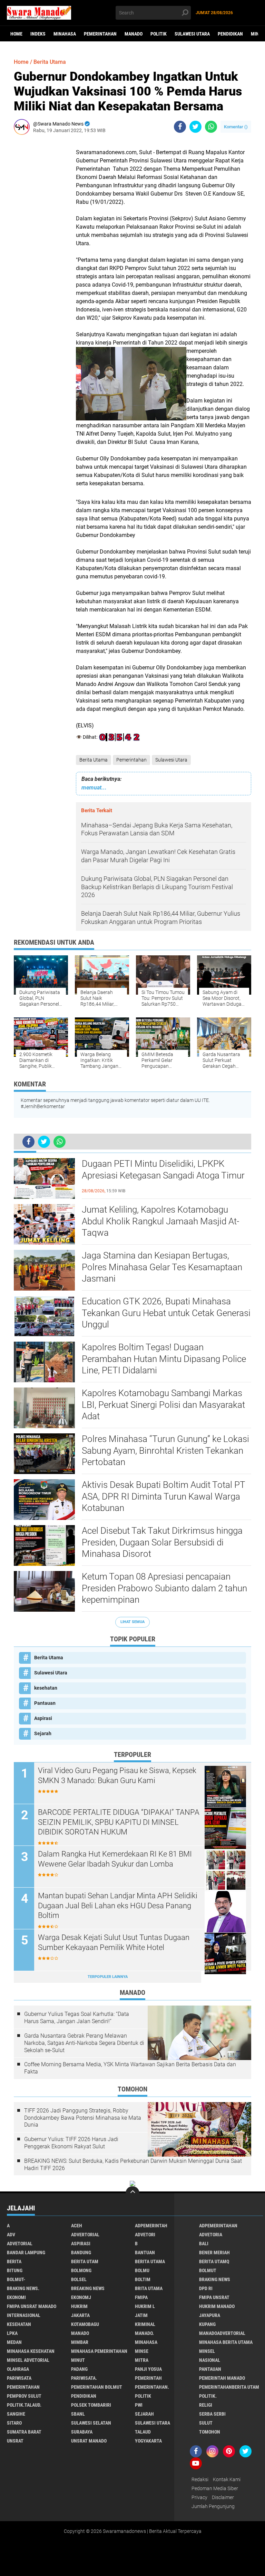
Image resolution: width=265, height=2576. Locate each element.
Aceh (77, 2226)
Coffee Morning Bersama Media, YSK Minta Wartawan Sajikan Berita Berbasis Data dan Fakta (130, 2068)
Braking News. (23, 2288)
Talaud (143, 2432)
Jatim (141, 2315)
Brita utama (149, 2288)
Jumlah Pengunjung (213, 2506)
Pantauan (45, 1703)
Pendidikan (230, 34)
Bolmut (208, 2270)
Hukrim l (145, 2306)
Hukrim (79, 2306)
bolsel (79, 2279)
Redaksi (200, 2479)
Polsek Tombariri (91, 2405)
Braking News (215, 2279)
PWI (139, 2405)
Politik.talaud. (24, 2405)
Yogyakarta (148, 2441)
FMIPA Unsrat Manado (32, 2306)
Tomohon (210, 2432)
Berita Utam (85, 2261)
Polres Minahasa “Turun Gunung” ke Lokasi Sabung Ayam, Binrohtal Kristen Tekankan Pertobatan (165, 1451)
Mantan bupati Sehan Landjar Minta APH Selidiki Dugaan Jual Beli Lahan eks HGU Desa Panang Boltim (118, 1906)
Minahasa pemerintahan (99, 2351)
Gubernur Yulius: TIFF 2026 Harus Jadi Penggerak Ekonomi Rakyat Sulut (71, 2143)
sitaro (14, 2423)
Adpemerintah (151, 2226)
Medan (14, 2342)
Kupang (207, 2324)
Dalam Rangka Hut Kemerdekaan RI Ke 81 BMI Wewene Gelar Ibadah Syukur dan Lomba (115, 1859)
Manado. (144, 2333)
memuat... (94, 788)
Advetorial (20, 2244)
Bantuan (145, 2252)
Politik (159, 34)
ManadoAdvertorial (222, 2333)
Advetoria (211, 2235)
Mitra (142, 2360)
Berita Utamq (214, 2261)
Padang (79, 2369)
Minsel (207, 2351)
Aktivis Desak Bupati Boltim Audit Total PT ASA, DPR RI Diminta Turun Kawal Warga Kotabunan (163, 1496)
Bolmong (81, 2270)
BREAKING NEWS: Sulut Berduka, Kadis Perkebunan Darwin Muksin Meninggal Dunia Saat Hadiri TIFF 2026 (133, 2165)
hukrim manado (217, 2306)
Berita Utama (94, 760)
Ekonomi (16, 2297)
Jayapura (210, 2315)
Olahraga (18, 2369)
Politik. (208, 2396)
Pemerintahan (100, 34)
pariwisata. (84, 2378)
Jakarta (80, 2315)
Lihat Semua (132, 1622)
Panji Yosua (148, 2369)
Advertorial (85, 2235)
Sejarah (43, 1733)
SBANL (78, 2414)
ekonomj (81, 2297)
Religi (206, 2405)
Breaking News (88, 2288)
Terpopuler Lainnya (108, 1977)
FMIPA (141, 2297)
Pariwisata (19, 2378)
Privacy (199, 2497)
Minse (142, 2351)
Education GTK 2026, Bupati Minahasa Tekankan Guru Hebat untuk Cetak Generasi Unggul (166, 1313)
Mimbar (80, 2342)
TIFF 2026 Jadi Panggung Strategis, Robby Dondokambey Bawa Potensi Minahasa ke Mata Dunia (83, 2118)
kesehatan (46, 1688)
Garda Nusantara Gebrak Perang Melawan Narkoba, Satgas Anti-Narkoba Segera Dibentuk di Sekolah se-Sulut (84, 2043)
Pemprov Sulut (24, 2396)
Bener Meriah (214, 2252)
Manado (134, 34)
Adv (11, 2235)
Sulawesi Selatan (91, 2423)
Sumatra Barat (24, 2432)
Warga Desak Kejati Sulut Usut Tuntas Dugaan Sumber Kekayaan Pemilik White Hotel (114, 1942)
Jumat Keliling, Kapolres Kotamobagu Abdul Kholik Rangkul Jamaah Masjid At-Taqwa (160, 1221)
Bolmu (142, 2270)
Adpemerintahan (218, 2226)
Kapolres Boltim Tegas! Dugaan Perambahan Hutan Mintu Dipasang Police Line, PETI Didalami (164, 1359)
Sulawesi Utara (192, 34)
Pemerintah (148, 2378)
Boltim (143, 2279)
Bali (204, 2244)
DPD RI (206, 2288)
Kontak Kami (227, 2479)
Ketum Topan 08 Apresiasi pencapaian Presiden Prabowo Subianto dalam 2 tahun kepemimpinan (164, 1588)
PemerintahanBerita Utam (229, 2387)
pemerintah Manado (222, 2378)
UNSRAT (15, 2441)
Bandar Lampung (26, 2252)
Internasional (24, 2315)
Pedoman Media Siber (215, 2488)
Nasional (210, 2360)
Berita (14, 2261)
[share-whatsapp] (211, 127)
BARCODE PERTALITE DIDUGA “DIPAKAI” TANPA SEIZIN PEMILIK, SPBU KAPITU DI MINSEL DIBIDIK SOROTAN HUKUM (119, 1822)
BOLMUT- (16, 2279)
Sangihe (16, 2414)
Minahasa (65, 34)
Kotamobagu (85, 2324)
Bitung (15, 2270)
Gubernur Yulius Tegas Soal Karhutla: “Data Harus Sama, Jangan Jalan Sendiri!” (77, 2018)
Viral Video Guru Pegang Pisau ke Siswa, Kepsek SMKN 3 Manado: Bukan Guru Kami (117, 1776)
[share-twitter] (195, 127)
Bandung (81, 2252)
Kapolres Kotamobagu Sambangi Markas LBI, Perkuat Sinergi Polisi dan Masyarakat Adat (163, 1405)
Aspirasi (43, 1718)
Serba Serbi (212, 2414)
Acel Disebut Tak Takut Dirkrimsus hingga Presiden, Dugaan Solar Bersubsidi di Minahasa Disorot (162, 1542)
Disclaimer (223, 2497)
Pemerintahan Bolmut (97, 2387)
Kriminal (145, 2324)
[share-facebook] (180, 127)
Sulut (206, 2423)
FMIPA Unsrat (214, 2297)
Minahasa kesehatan (31, 2351)
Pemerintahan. (152, 2387)
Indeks (38, 34)
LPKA (12, 2333)
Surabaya (82, 2432)
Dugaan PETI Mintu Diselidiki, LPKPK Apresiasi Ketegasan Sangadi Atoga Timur (163, 1170)
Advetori (145, 2235)
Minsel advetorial (28, 2360)
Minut (78, 2360)
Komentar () (236, 127)
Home (16, 34)
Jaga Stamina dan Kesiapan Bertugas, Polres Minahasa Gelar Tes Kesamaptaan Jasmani (162, 1267)
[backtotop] (132, 2193)
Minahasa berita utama (226, 2342)
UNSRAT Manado (89, 2441)
